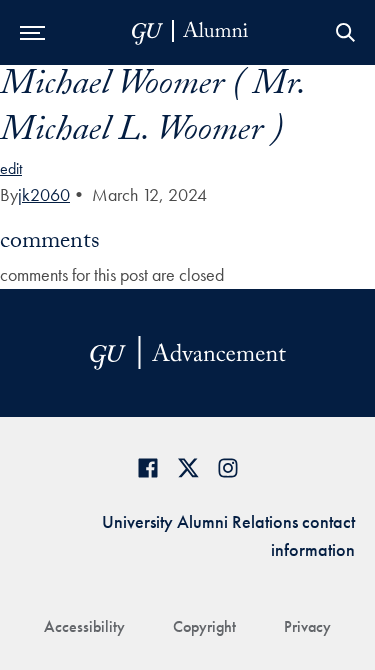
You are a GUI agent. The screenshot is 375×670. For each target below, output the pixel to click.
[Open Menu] (32, 32)
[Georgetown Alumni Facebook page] (148, 467)
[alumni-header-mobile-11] (190, 32)
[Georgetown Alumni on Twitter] (188, 467)
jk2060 (44, 194)
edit (11, 168)
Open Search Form (345, 32)
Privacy (307, 626)
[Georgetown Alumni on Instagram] (228, 467)
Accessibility (84, 626)
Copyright (204, 626)
